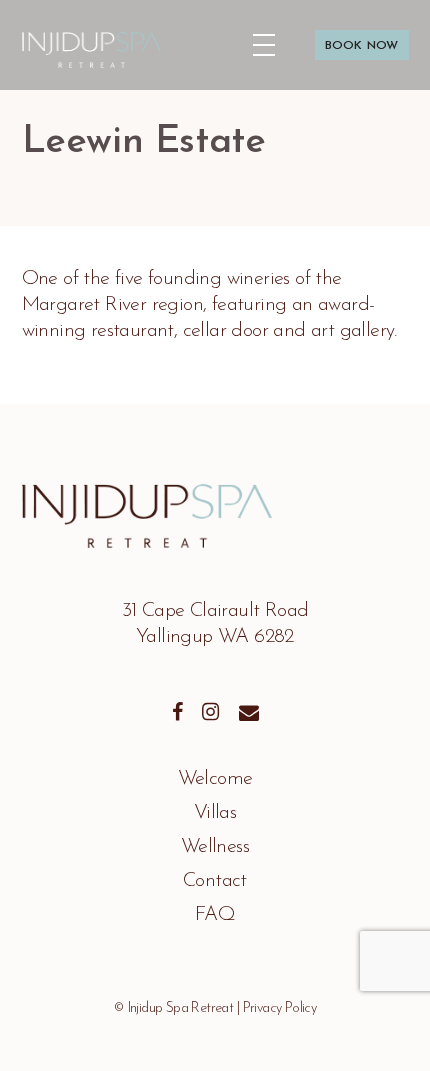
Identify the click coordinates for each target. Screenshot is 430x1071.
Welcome (215, 779)
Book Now (348, 33)
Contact (215, 881)
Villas (215, 813)
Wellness (215, 847)
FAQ (215, 915)
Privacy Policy (280, 1008)
